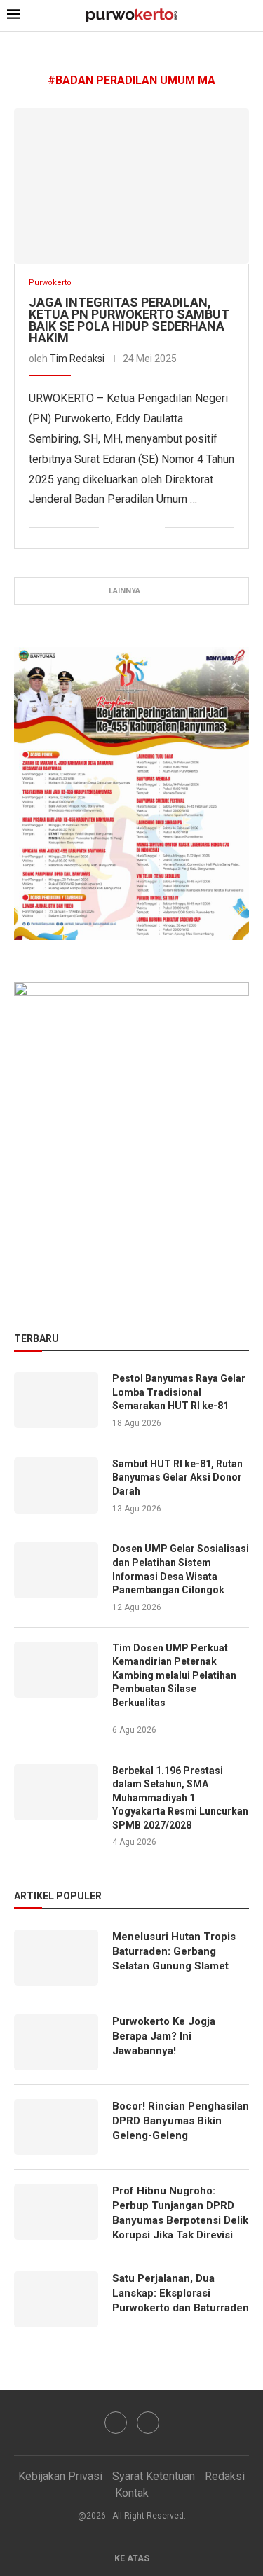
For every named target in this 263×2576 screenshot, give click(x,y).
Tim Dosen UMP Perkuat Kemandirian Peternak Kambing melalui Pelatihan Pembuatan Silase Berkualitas (174, 1675)
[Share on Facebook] (110, 528)
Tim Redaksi (77, 359)
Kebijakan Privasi (60, 2476)
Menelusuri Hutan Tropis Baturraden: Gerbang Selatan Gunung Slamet (174, 1951)
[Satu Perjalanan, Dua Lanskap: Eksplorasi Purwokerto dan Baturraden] (56, 2299)
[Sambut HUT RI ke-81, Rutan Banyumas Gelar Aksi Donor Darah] (56, 1486)
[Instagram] (148, 2423)
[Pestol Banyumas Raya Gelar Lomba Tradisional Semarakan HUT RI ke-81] (56, 1400)
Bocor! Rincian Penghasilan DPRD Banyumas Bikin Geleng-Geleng (181, 2121)
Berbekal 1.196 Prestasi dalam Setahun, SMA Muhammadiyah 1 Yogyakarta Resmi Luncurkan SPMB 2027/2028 (180, 1798)
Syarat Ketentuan (154, 2476)
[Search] (249, 16)
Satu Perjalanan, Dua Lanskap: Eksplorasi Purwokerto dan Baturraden (181, 2293)
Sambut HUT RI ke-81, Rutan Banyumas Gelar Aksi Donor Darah (177, 1477)
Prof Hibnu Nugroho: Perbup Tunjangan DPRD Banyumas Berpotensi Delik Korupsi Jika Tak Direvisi (180, 2213)
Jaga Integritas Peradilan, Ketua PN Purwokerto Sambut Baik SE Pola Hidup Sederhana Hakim (129, 320)
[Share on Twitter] (124, 528)
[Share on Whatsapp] (139, 528)
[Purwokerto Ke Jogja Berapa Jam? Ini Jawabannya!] (56, 2042)
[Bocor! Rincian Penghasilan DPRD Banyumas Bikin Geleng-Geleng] (56, 2127)
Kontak (132, 2493)
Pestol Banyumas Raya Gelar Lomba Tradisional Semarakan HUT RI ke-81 (179, 1392)
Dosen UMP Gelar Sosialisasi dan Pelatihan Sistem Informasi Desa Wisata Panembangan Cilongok (181, 1569)
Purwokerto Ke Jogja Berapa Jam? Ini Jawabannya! (164, 2036)
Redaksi (225, 2476)
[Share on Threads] (154, 528)
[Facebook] (116, 2423)
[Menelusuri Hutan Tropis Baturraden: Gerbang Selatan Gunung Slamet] (56, 1958)
